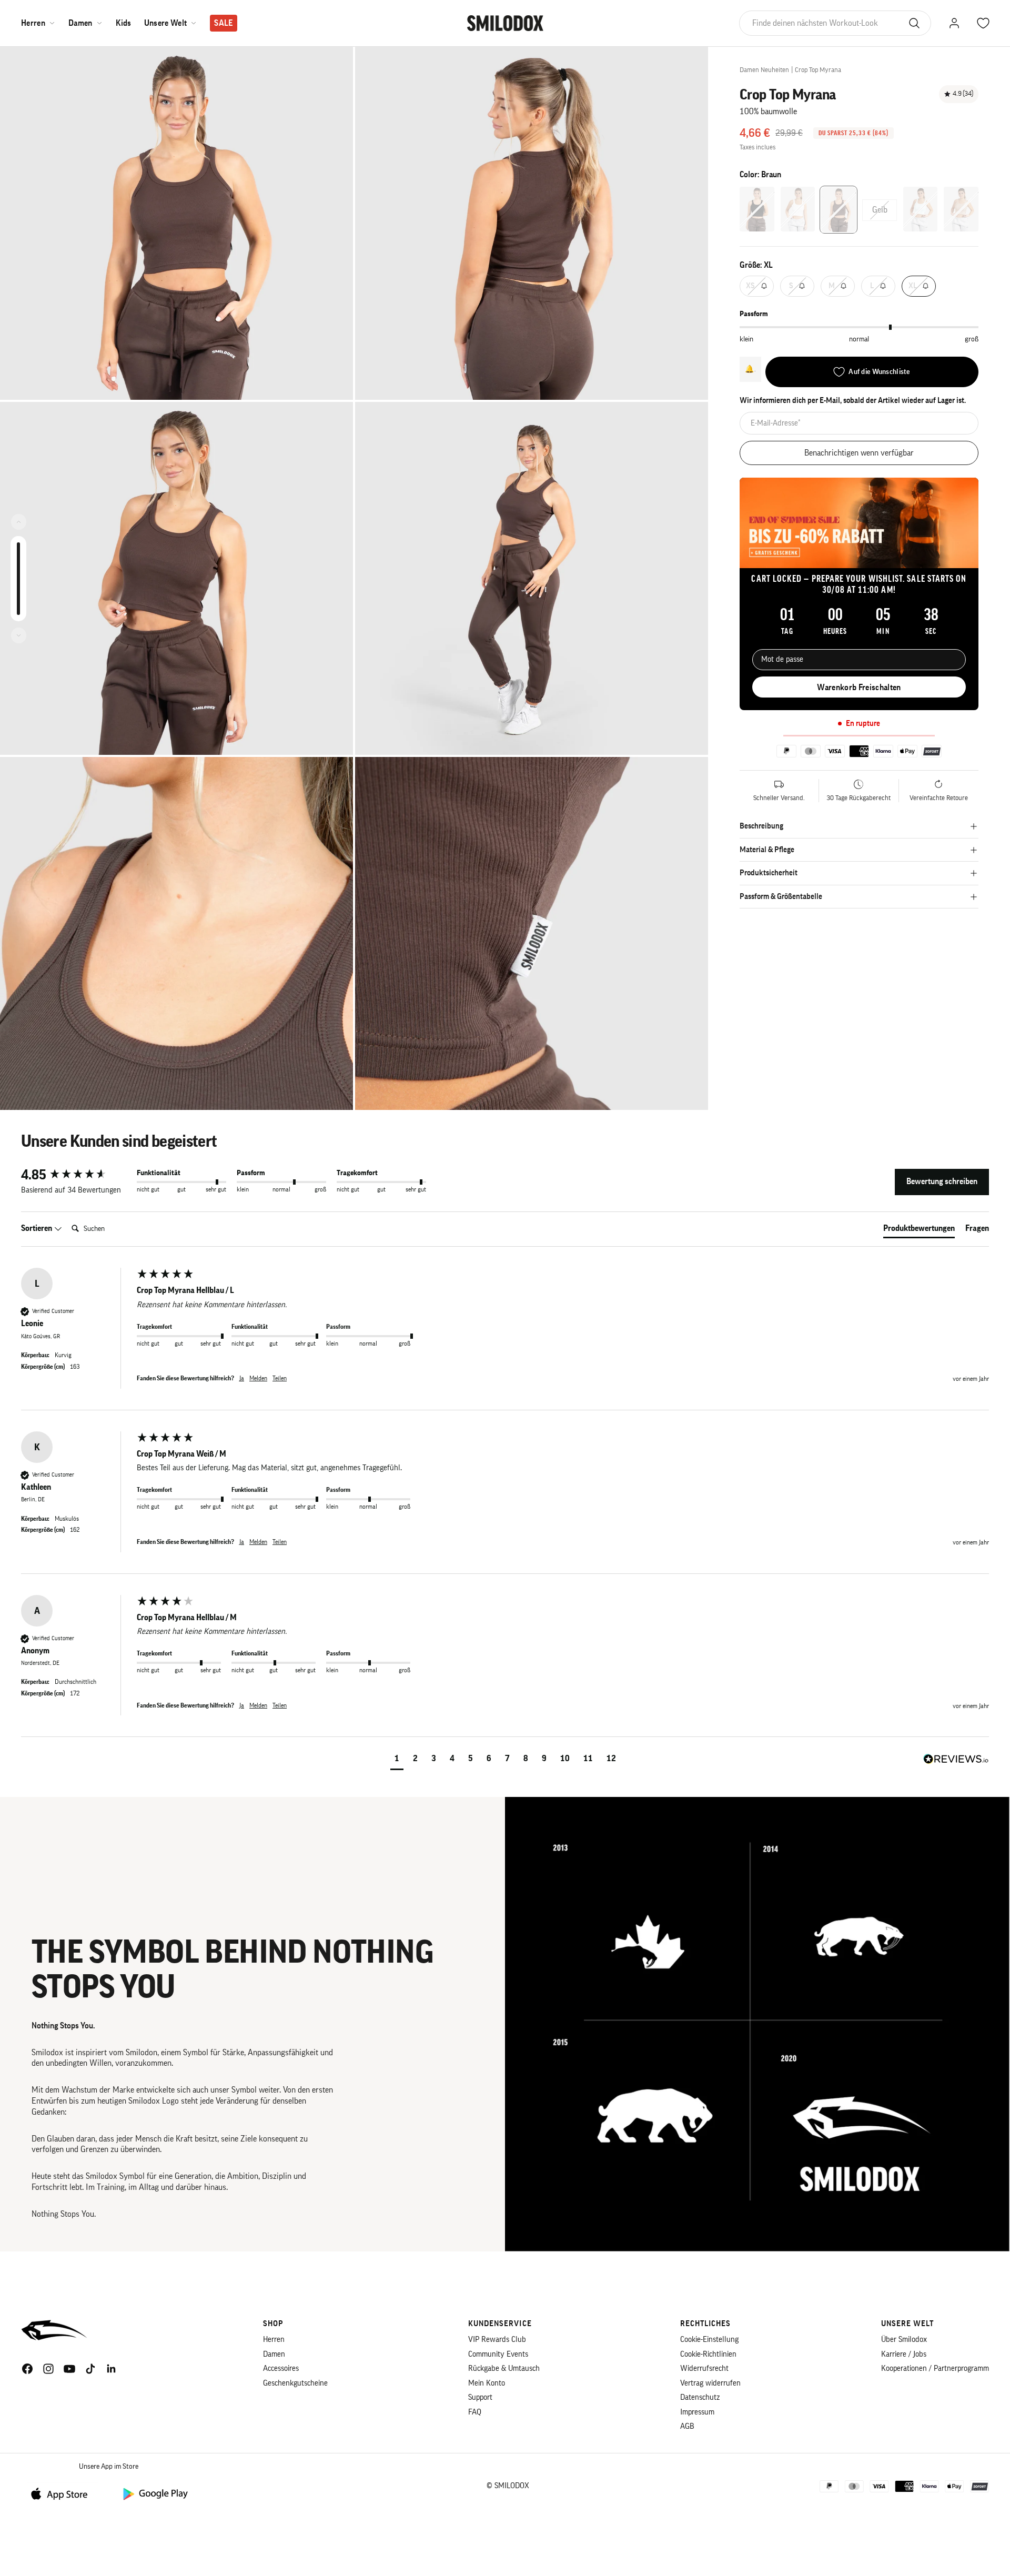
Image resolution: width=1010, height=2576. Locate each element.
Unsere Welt (166, 23)
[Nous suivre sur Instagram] (48, 2369)
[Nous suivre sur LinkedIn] (112, 2369)
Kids (124, 23)
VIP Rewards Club (497, 2340)
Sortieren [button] (37, 1228)
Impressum (697, 2412)
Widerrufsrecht (704, 2368)
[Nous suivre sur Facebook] (27, 2369)
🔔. (750, 369)
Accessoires (281, 2368)
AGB (687, 2426)
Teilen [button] (280, 1378)
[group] (76, 1175)
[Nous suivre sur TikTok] (90, 2369)
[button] (397, 1760)
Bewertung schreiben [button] (942, 1181)
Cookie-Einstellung (709, 2340)
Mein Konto (487, 2383)
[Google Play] (155, 2493)
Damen (80, 23)
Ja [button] (242, 1378)
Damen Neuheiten (764, 70)
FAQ (475, 2412)
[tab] (919, 1230)
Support (480, 2397)
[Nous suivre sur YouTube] (69, 2369)
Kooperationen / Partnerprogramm (935, 2368)
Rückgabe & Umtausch (504, 2368)
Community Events (498, 2354)
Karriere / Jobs (904, 2354)
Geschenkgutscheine (295, 2383)
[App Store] (63, 2493)
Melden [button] (258, 1378)
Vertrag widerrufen (710, 2383)
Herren (33, 23)
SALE (223, 23)
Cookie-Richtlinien (708, 2354)
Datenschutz (700, 2397)
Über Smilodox (904, 2340)
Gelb (880, 210)
